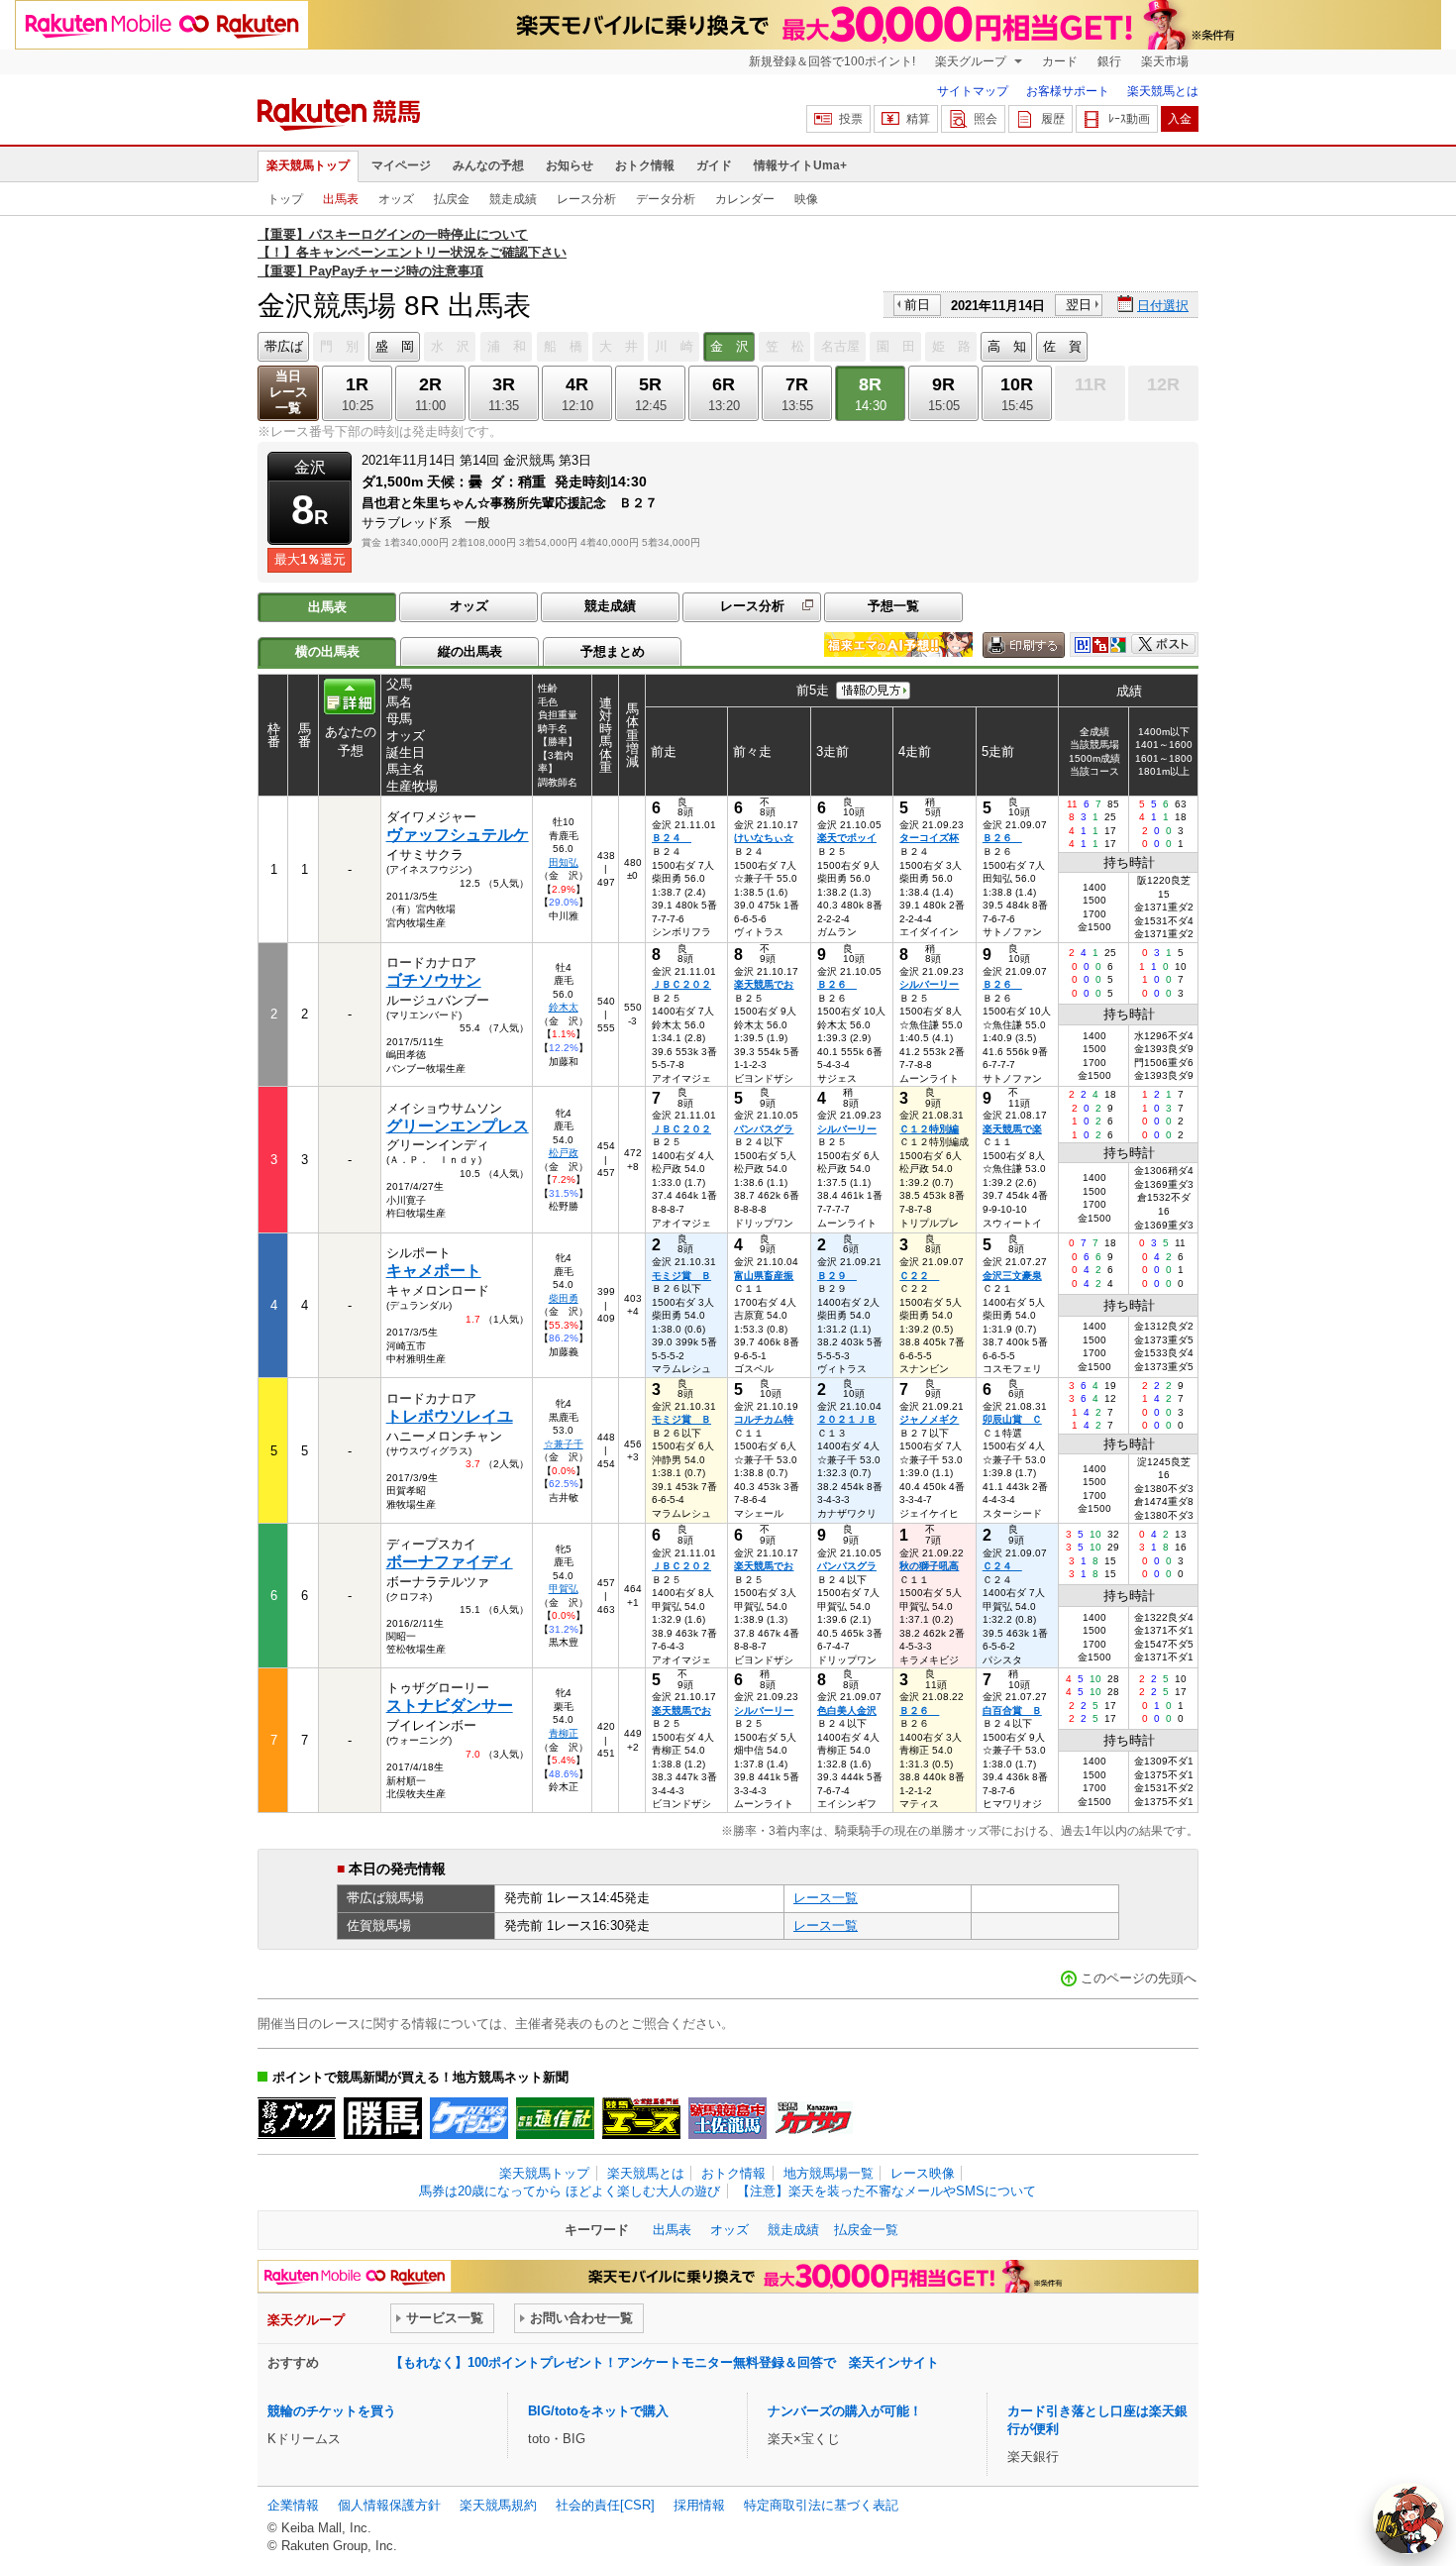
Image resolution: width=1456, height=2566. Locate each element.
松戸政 (564, 1153)
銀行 (1109, 61)
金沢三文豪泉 (1012, 1276)
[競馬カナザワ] (814, 2118)
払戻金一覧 (866, 2230)
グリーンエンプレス (458, 1126)
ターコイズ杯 (929, 838)
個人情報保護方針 (389, 2505)
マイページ (401, 165)
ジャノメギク (929, 1419)
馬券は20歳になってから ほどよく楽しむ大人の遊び (570, 2191)
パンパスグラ (764, 1129)
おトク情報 (645, 165)
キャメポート (434, 1271)
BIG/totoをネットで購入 (598, 2411)
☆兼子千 (564, 1444)
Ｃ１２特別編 (929, 1129)
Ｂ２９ (837, 1276)
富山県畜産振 (764, 1276)
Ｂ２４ (672, 838)
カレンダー (745, 199)
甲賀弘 (564, 1589)
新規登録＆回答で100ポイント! (832, 61)
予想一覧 (893, 606)
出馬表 (341, 199)
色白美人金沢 (847, 1711)
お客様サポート (1068, 91)
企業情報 (293, 2505)
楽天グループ (972, 61)
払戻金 (452, 199)
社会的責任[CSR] (605, 2505)
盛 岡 (395, 346)
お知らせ (570, 165)
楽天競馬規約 (498, 2505)
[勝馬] (383, 2118)
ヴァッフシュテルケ (458, 835)
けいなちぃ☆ (764, 838)
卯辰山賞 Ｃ (1012, 1419)
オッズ (396, 199)
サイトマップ (973, 91)
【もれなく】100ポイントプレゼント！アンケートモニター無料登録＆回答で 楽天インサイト (665, 2362)
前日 (917, 305)
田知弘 (564, 862)
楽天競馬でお (764, 984)
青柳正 (564, 1733)
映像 (806, 199)
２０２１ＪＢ (847, 1419)
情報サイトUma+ (800, 165)
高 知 (1007, 346)
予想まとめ (613, 651)
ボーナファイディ (450, 1562)
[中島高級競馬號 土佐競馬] (728, 2118)
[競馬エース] (641, 2118)
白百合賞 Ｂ (1012, 1711)
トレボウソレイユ (450, 1416)
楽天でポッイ (847, 838)
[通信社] (555, 2118)
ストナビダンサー (450, 1706)
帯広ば (284, 346)
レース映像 (923, 2173)
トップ (285, 199)
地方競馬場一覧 (829, 2173)
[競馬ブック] (297, 2118)
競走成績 (513, 199)
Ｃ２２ (919, 1276)
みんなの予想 (488, 165)
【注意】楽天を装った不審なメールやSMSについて (886, 2191)
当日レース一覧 (289, 392)
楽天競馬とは (1163, 91)
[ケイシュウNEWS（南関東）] (469, 2118)
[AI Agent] (1408, 2518)
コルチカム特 (764, 1419)
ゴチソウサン (434, 980)
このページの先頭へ (1139, 1978)
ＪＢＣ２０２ (681, 984)
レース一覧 (826, 1898)
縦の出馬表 (470, 651)
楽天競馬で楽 (1012, 1129)
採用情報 (699, 2505)
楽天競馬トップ (308, 165)
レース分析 (586, 199)
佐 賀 (1062, 346)
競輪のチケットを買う (332, 2411)
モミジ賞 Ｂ (681, 1276)
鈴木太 (564, 1007)
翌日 (1079, 305)
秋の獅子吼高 (929, 1566)
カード (1060, 61)
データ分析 (666, 199)
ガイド (714, 165)
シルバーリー (929, 984)
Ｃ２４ (1002, 1566)
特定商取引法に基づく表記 (821, 2505)
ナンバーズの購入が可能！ (845, 2411)
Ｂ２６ (1002, 838)
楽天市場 (1165, 61)
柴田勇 (564, 1298)
